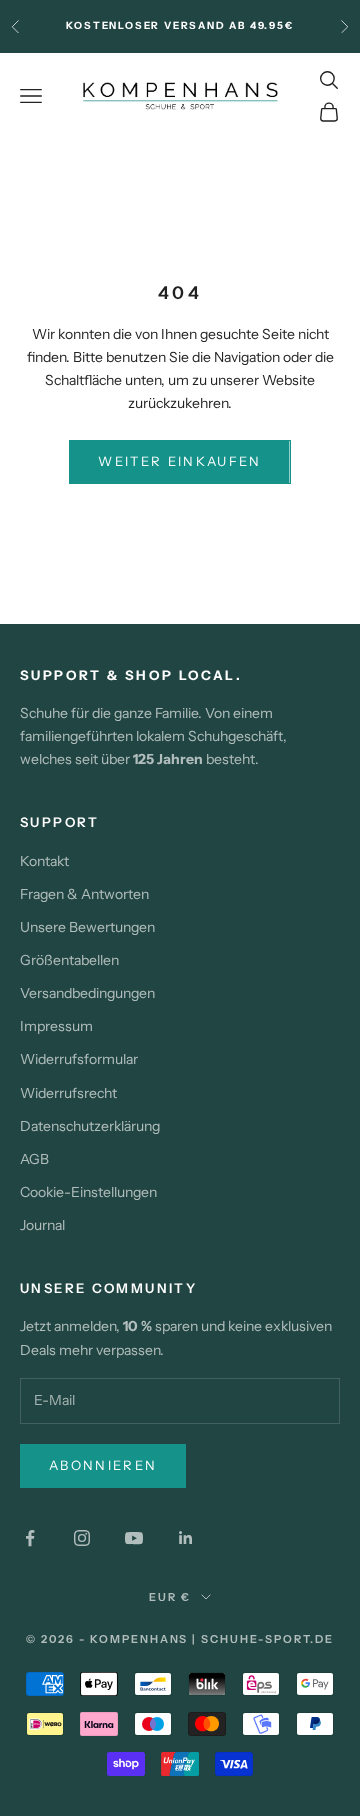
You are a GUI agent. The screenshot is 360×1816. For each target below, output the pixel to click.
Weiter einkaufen (179, 461)
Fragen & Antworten (84, 894)
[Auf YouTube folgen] (134, 1538)
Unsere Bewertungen (87, 927)
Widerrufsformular (79, 1059)
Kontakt (44, 861)
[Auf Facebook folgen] (30, 1538)
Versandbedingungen (87, 993)
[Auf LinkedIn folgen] (186, 1538)
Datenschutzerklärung (90, 1126)
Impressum (56, 1026)
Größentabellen (69, 960)
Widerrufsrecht (68, 1093)
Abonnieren (103, 1465)
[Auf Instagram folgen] (82, 1538)
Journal (42, 1225)
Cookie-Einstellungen (88, 1192)
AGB (34, 1159)
